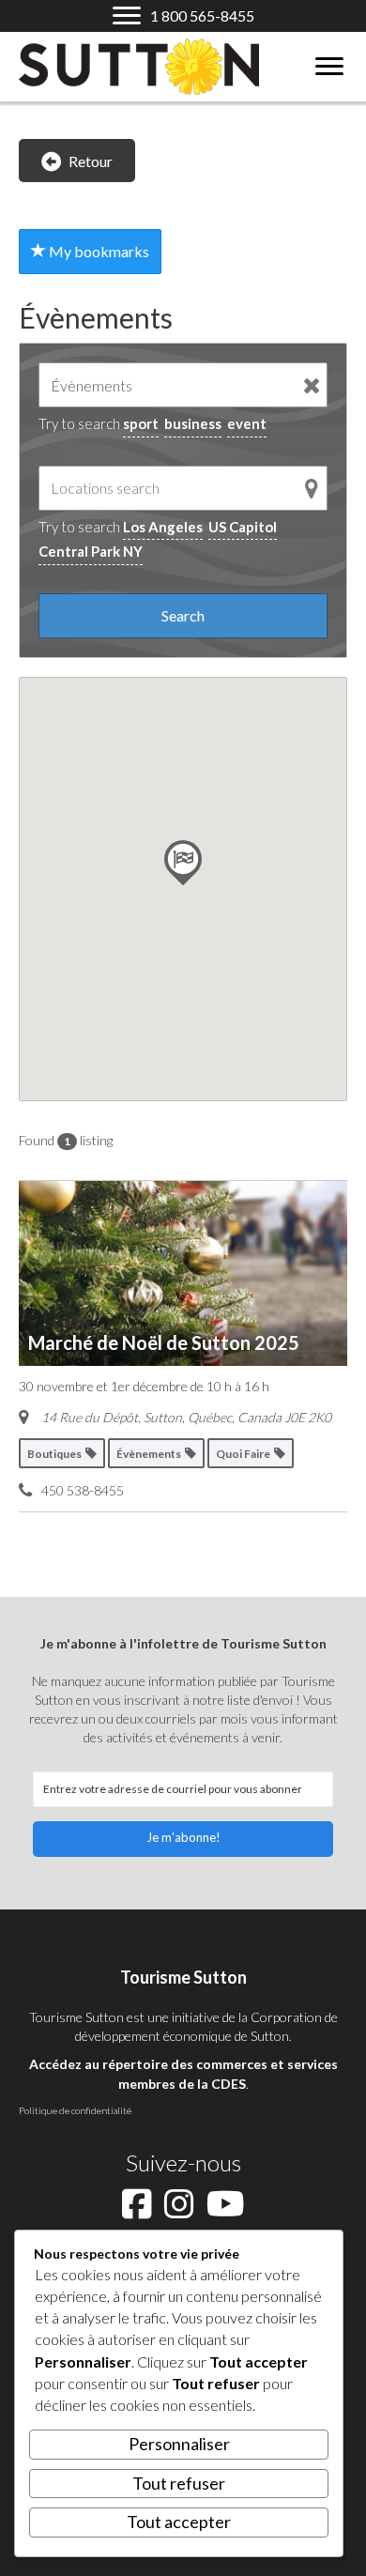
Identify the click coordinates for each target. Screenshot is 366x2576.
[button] (183, 1839)
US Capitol (243, 527)
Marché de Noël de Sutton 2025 (164, 1342)
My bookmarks (98, 251)
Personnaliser (179, 2444)
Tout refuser (179, 2483)
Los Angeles (163, 527)
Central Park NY (91, 551)
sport (141, 423)
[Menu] (329, 67)
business (193, 423)
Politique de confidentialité (75, 2110)
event (247, 423)
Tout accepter (179, 2522)
